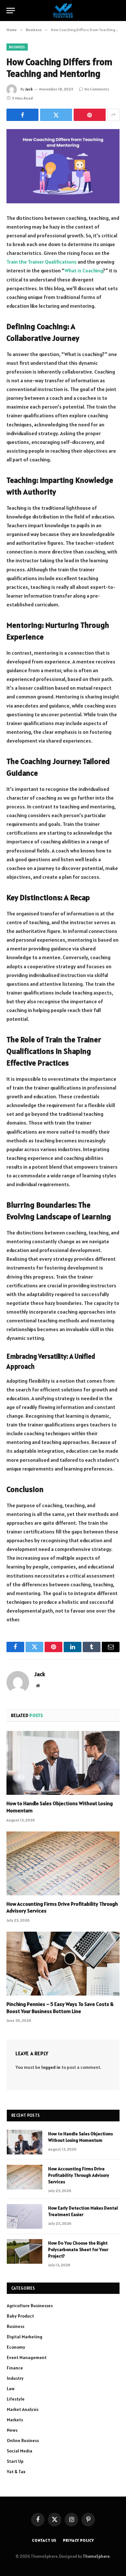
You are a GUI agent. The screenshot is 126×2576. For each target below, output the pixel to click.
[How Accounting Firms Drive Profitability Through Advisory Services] (63, 1863)
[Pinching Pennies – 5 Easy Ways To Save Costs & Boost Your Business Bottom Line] (63, 1964)
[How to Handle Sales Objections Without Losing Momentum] (63, 1763)
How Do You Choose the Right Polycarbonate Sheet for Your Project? (78, 2249)
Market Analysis (23, 2409)
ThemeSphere (96, 2556)
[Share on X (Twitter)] (56, 115)
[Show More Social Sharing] (113, 115)
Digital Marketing (25, 2337)
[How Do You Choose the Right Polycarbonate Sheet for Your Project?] (25, 2251)
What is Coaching (84, 270)
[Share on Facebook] (22, 115)
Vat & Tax (16, 2472)
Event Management (27, 2357)
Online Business (23, 2440)
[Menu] (11, 11)
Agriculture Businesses (30, 2306)
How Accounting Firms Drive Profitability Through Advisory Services (79, 2175)
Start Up (15, 2461)
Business (17, 47)
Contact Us (44, 2540)
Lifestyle (16, 2399)
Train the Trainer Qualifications (42, 262)
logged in (51, 2067)
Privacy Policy (79, 2540)
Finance (15, 2368)
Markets (15, 2420)
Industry (15, 2378)
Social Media (20, 2451)
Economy (16, 2347)
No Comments (97, 89)
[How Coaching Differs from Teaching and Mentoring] (63, 166)
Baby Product (20, 2316)
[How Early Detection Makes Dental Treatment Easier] (25, 2216)
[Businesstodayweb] (63, 11)
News (12, 2430)
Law (11, 2389)
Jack (29, 89)
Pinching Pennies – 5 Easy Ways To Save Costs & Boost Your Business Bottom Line (60, 2008)
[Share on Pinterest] (90, 115)
